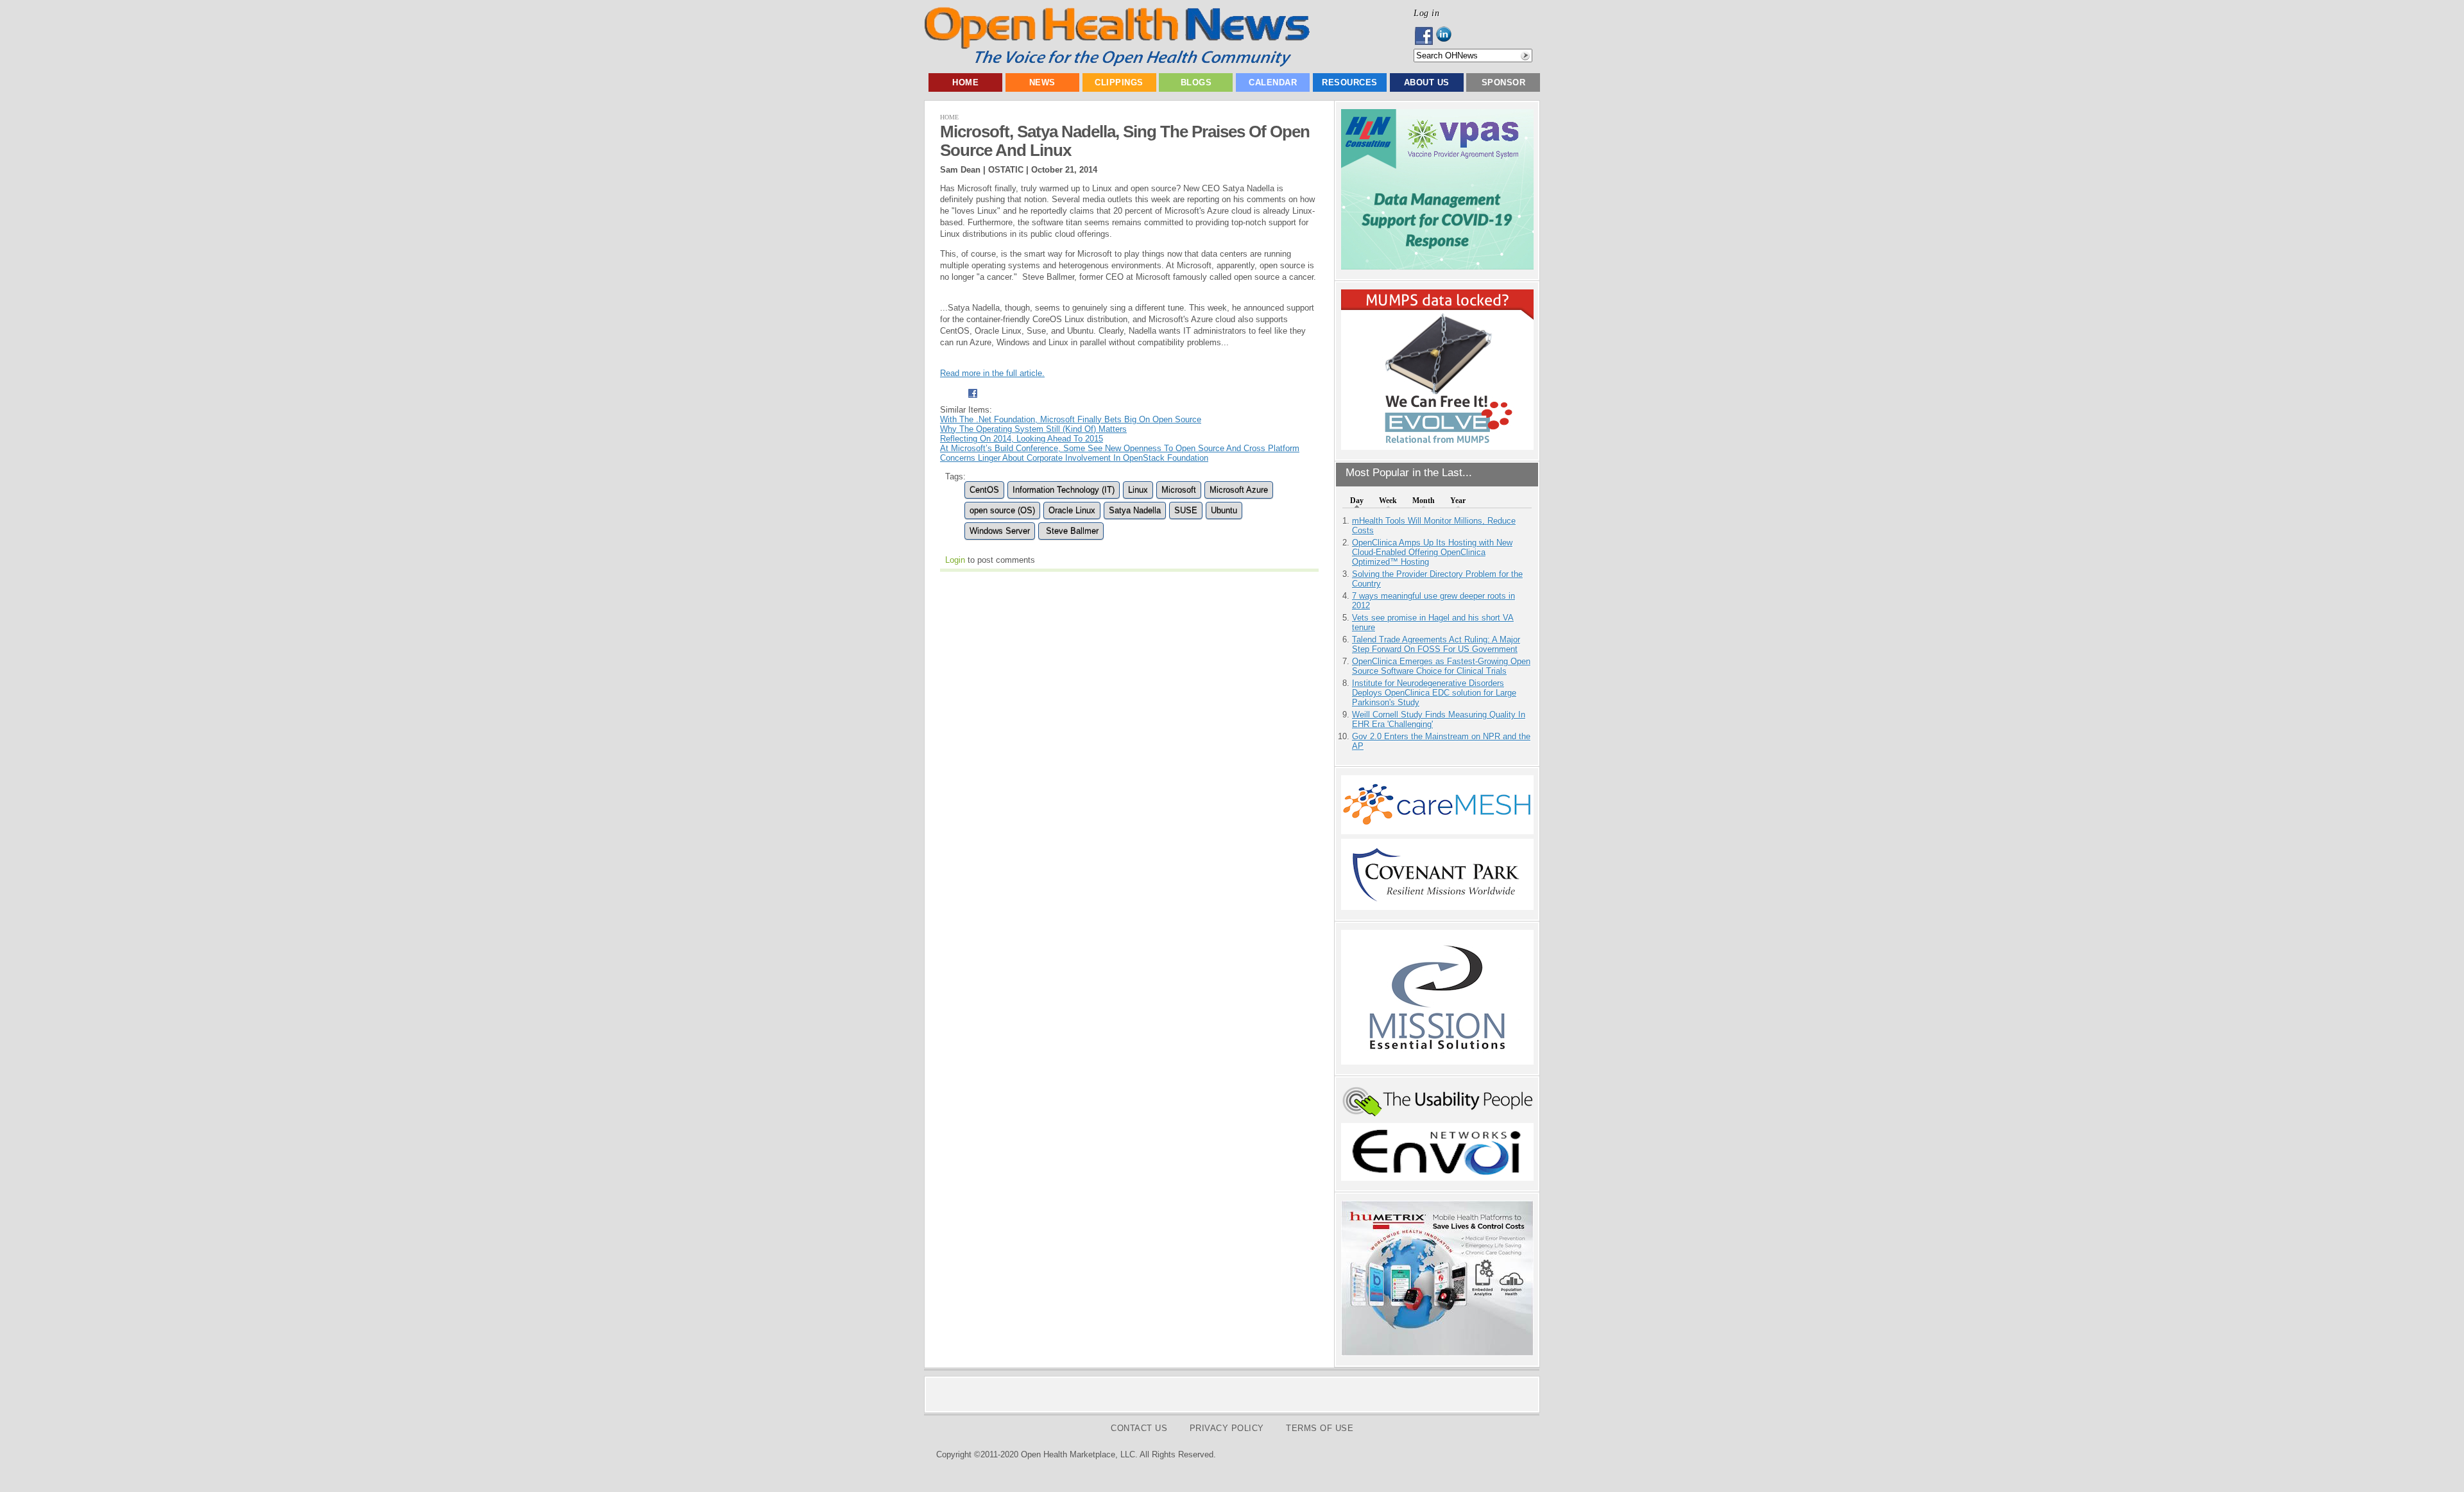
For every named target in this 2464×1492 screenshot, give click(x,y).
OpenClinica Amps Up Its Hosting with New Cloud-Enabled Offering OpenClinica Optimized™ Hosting (1432, 552)
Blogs (1196, 82)
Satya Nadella (1135, 510)
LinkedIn (1447, 36)
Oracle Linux (1072, 510)
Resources (1350, 82)
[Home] (1117, 64)
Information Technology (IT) (1064, 490)
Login (955, 560)
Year (1458, 501)
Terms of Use (1320, 1428)
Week (1388, 501)
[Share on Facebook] (972, 400)
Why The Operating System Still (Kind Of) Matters (1033, 429)
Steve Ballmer (1071, 531)
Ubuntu (1224, 510)
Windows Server (1000, 531)
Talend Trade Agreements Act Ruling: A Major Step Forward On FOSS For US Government (1436, 644)
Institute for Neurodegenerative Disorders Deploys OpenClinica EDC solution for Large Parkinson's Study (1434, 693)
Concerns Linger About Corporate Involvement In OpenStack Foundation (1074, 458)
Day (1357, 501)
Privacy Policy (1227, 1428)
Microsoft (1179, 490)
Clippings (1119, 82)
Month (1424, 501)
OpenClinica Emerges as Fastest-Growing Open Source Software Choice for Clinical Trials (1441, 666)
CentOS (984, 490)
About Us (1427, 82)
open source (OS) (1002, 510)
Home (965, 82)
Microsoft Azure (1239, 490)
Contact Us (1139, 1428)
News (1042, 82)
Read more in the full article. (992, 373)
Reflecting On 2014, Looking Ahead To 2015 (1022, 439)
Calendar (1273, 82)
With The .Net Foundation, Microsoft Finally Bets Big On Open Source (1071, 419)
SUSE (1186, 510)
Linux (1138, 490)
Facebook (1425, 36)
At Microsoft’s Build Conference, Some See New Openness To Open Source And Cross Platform (1120, 448)
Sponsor (1504, 82)
